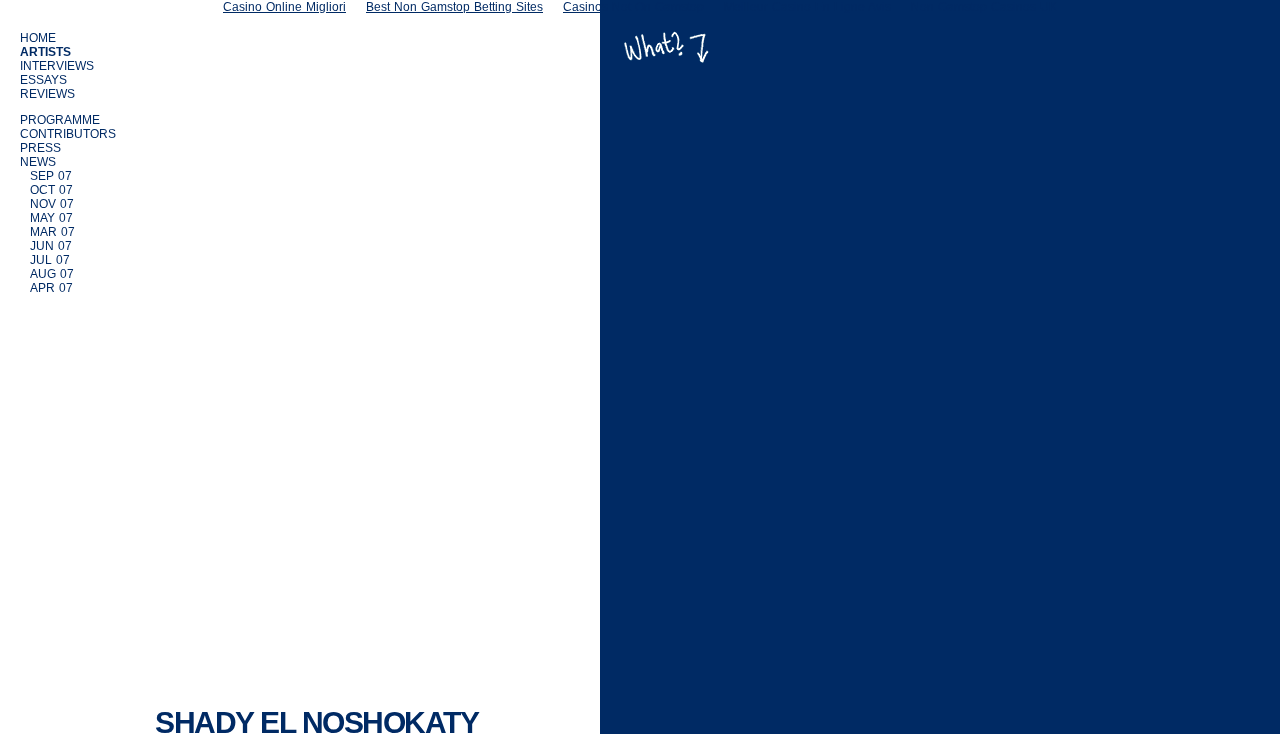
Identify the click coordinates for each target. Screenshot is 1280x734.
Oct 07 (51, 190)
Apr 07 (51, 288)
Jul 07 (50, 260)
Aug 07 (52, 274)
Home (38, 38)
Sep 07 (51, 176)
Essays (43, 80)
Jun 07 (51, 246)
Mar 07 (52, 232)
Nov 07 (52, 204)
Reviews (47, 94)
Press (40, 148)
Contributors (68, 134)
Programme (60, 120)
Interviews (57, 66)
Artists (45, 52)
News (38, 162)
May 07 (51, 218)
